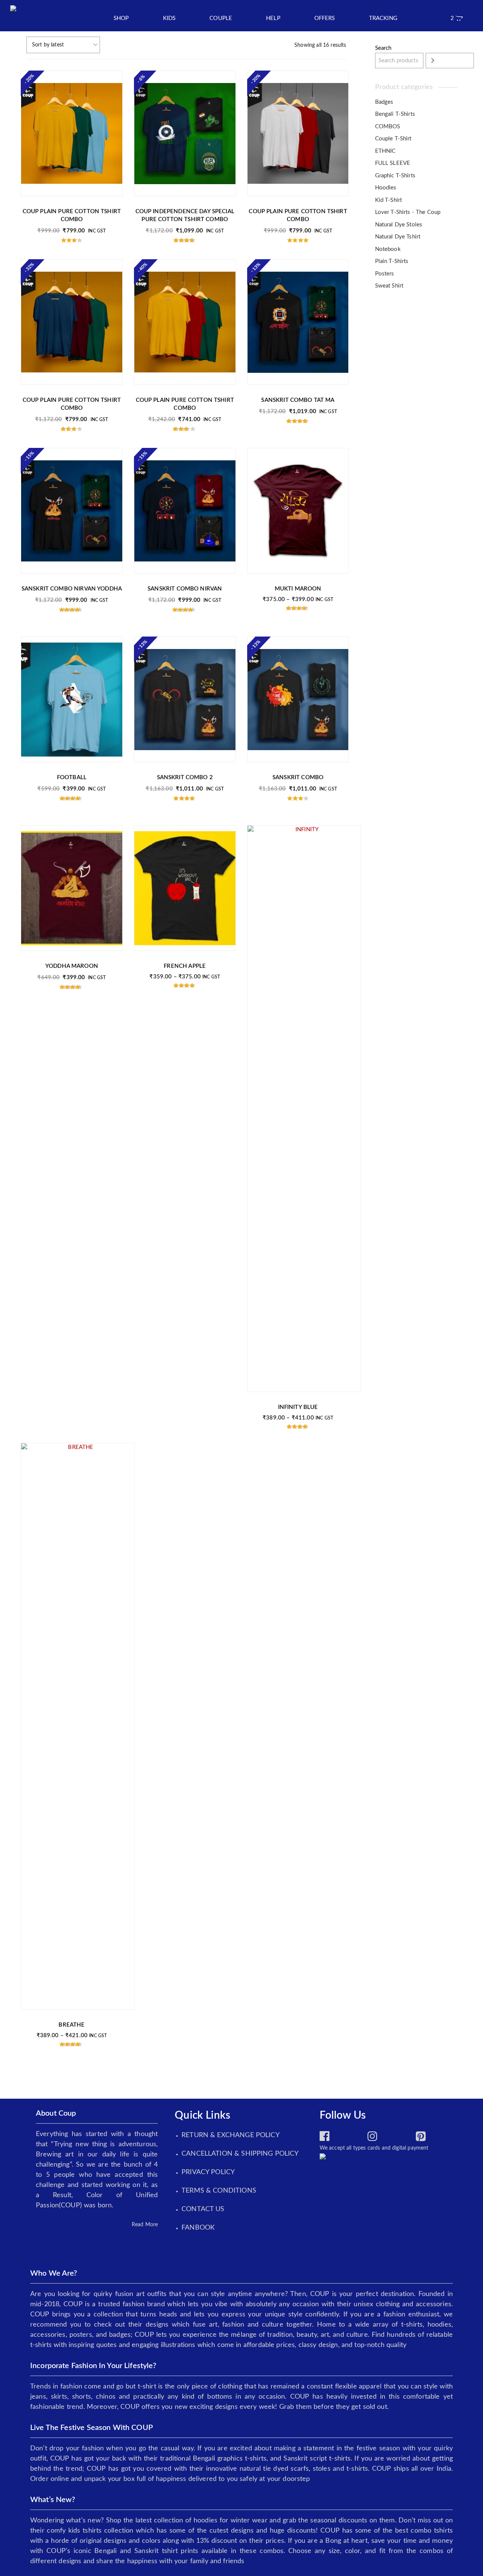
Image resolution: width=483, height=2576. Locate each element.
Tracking (383, 18)
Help (273, 18)
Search (383, 48)
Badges (384, 102)
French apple (185, 966)
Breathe (72, 2025)
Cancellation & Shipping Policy (240, 2154)
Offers (325, 18)
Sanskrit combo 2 (185, 777)
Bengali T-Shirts (395, 114)
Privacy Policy (208, 2172)
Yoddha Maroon (72, 966)
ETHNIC (385, 151)
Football (72, 777)
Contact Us (203, 2209)
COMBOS (388, 127)
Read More (145, 2225)
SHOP (121, 18)
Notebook (388, 249)
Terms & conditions (219, 2191)
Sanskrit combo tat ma (298, 400)
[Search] (450, 61)
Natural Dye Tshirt (398, 237)
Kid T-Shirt (389, 200)
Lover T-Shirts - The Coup (408, 212)
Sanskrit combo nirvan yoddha (72, 589)
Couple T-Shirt (393, 139)
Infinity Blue (298, 1407)
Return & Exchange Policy (231, 2135)
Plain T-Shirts (392, 261)
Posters (385, 274)
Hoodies (386, 188)
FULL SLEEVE (393, 163)
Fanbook (198, 2228)
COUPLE (221, 18)
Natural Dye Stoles (399, 225)
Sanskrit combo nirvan (185, 589)
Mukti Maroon (298, 589)
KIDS (169, 18)
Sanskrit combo (298, 777)
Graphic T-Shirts (395, 176)
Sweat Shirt (389, 286)
